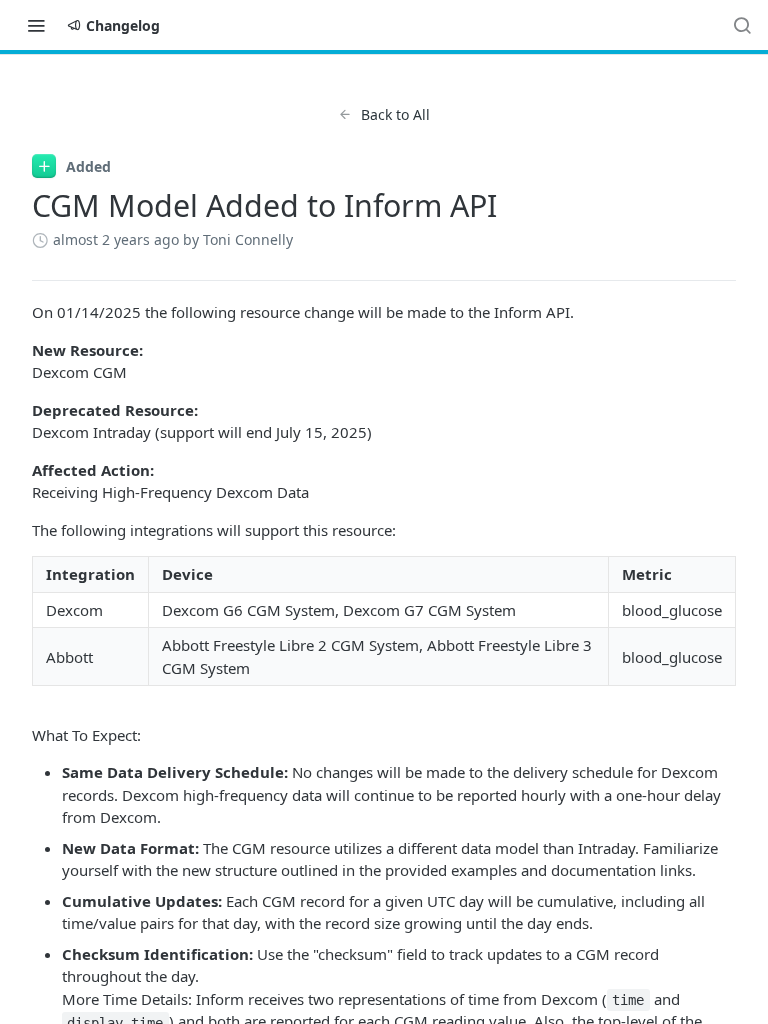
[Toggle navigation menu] (36, 25)
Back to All (395, 114)
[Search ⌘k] (742, 25)
